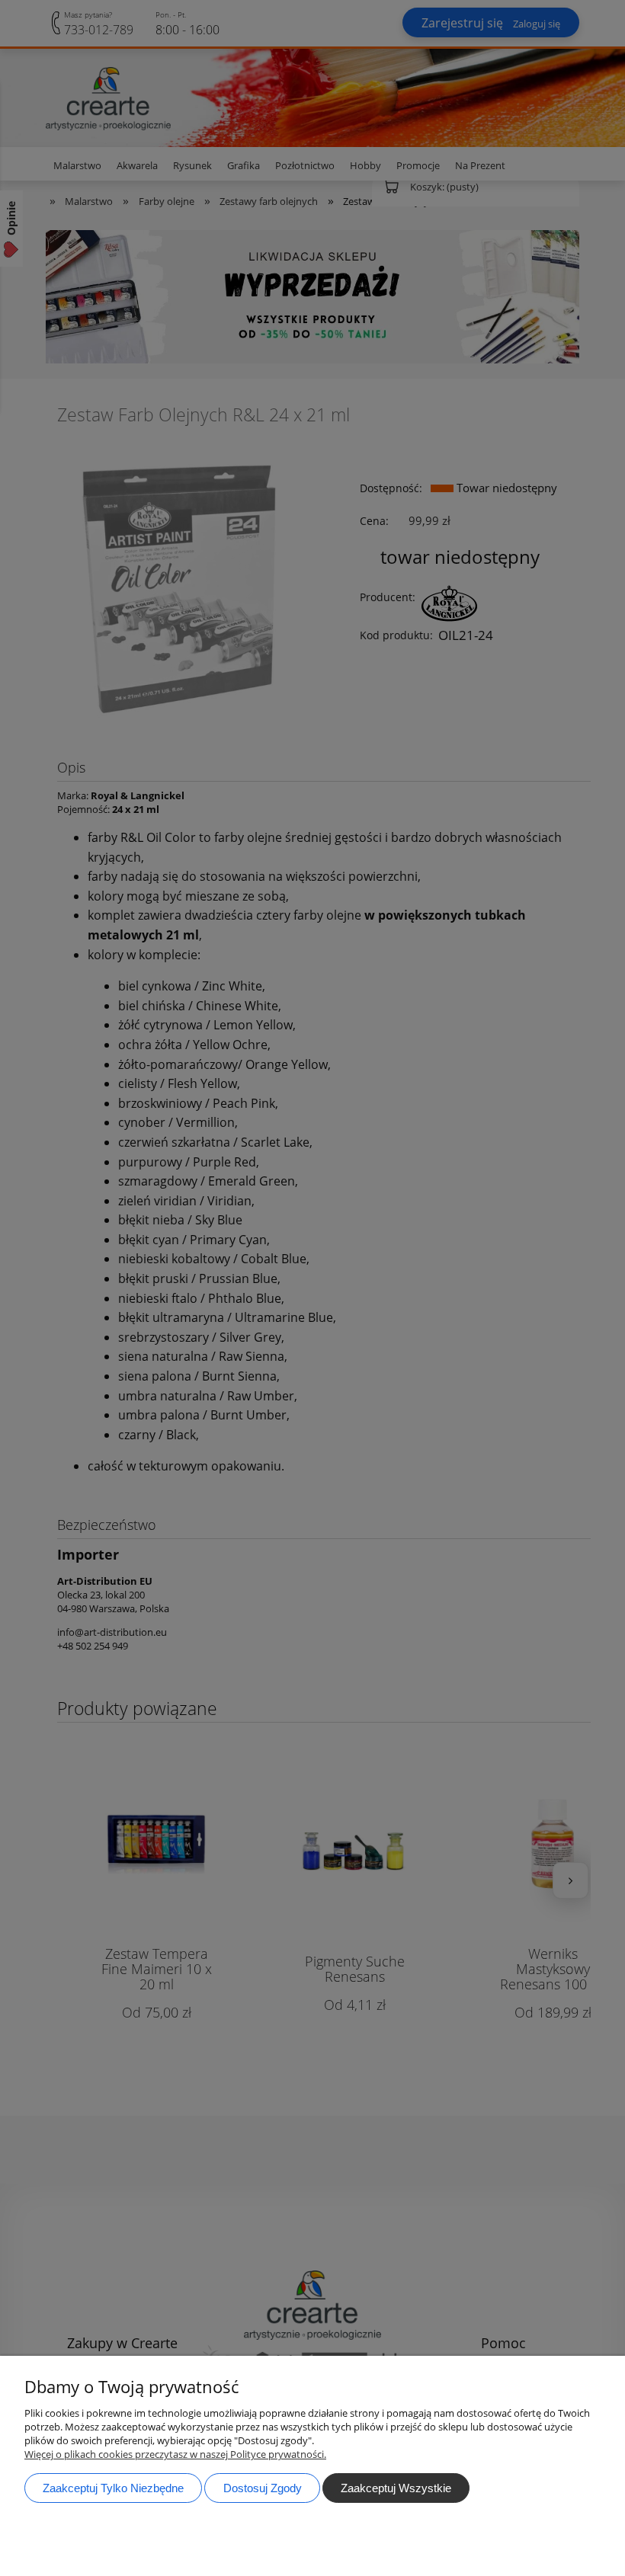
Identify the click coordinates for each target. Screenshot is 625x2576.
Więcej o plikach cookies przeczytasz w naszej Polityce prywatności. (175, 2454)
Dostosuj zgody (263, 2488)
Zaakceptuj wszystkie (396, 2488)
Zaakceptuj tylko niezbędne (113, 2488)
